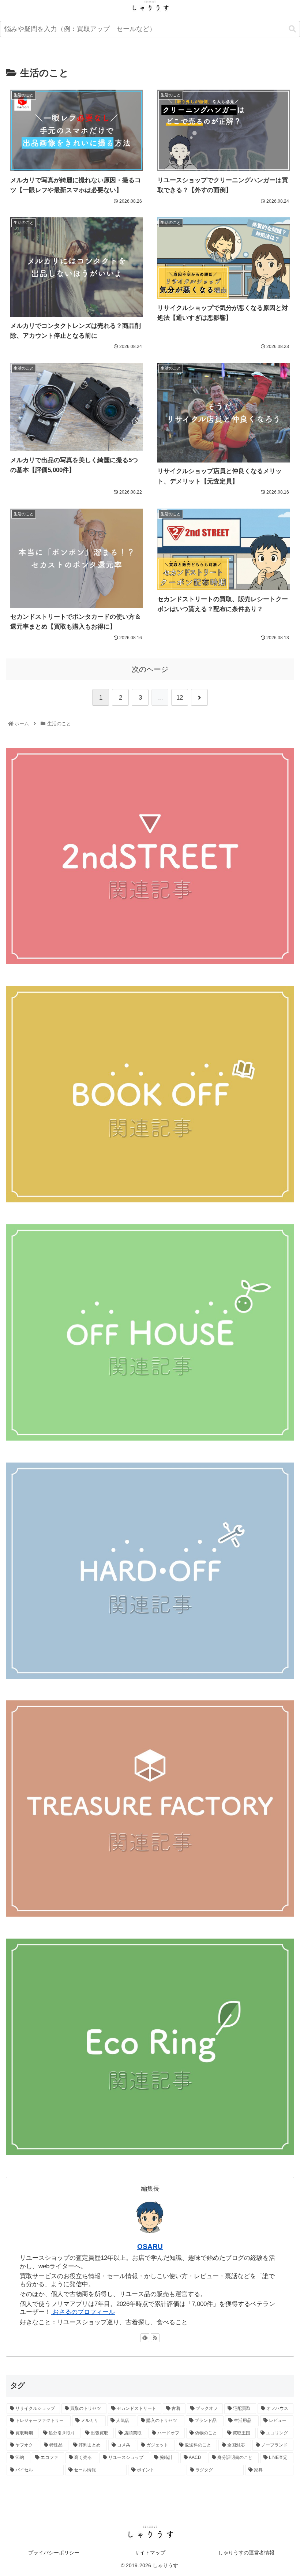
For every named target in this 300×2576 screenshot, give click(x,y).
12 (180, 698)
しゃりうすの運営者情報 (246, 2553)
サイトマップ (150, 2553)
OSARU (150, 2246)
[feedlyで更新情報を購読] (145, 2338)
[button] (292, 29)
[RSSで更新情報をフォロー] (155, 2338)
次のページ (150, 669)
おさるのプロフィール (83, 2312)
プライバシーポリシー (54, 2553)
